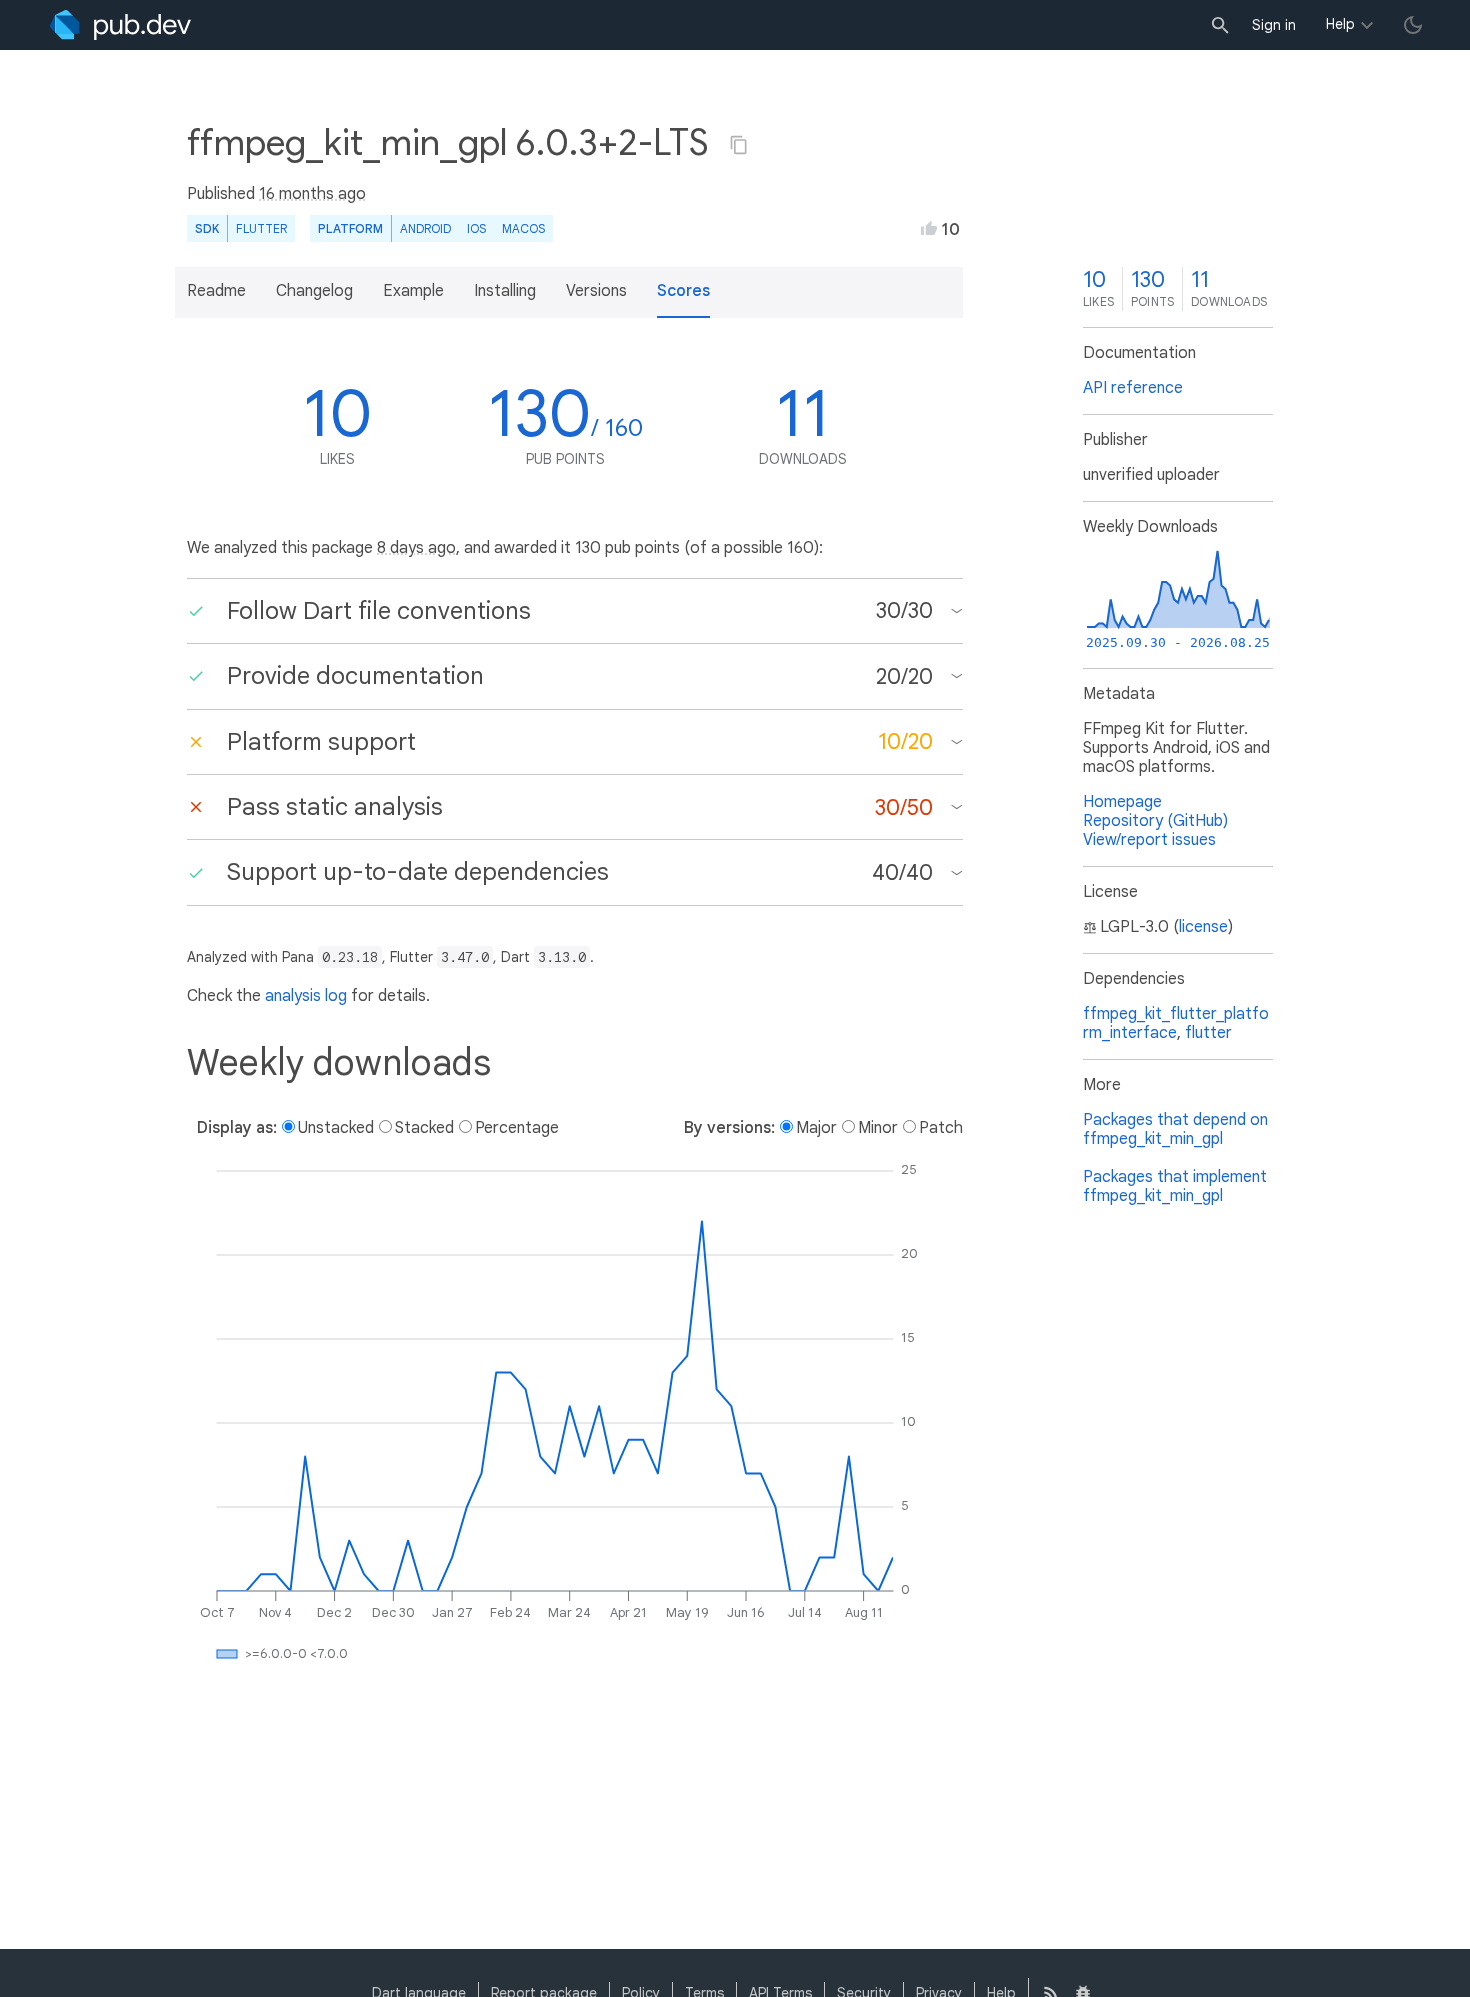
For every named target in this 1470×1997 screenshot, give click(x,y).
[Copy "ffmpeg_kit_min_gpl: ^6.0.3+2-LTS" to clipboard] (739, 145)
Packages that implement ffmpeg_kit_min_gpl (1175, 1186)
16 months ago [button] (312, 194)
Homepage (1122, 802)
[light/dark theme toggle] (1413, 25)
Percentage (517, 1128)
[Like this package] (929, 228)
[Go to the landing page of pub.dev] (120, 25)
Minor (878, 1128)
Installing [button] (505, 291)
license (1203, 927)
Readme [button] (216, 291)
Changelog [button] (314, 291)
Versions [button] (596, 291)
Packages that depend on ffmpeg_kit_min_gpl (1175, 1129)
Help (1340, 24)
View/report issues (1149, 840)
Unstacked (336, 1128)
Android (425, 228)
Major (816, 1128)
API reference (1133, 388)
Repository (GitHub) (1155, 821)
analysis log (306, 996)
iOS (476, 228)
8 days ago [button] (416, 548)
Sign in (1274, 25)
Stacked (424, 1128)
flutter (1208, 1033)
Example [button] (413, 291)
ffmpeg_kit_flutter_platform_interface (1176, 1023)
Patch (941, 1128)
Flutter (261, 228)
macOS (523, 228)
